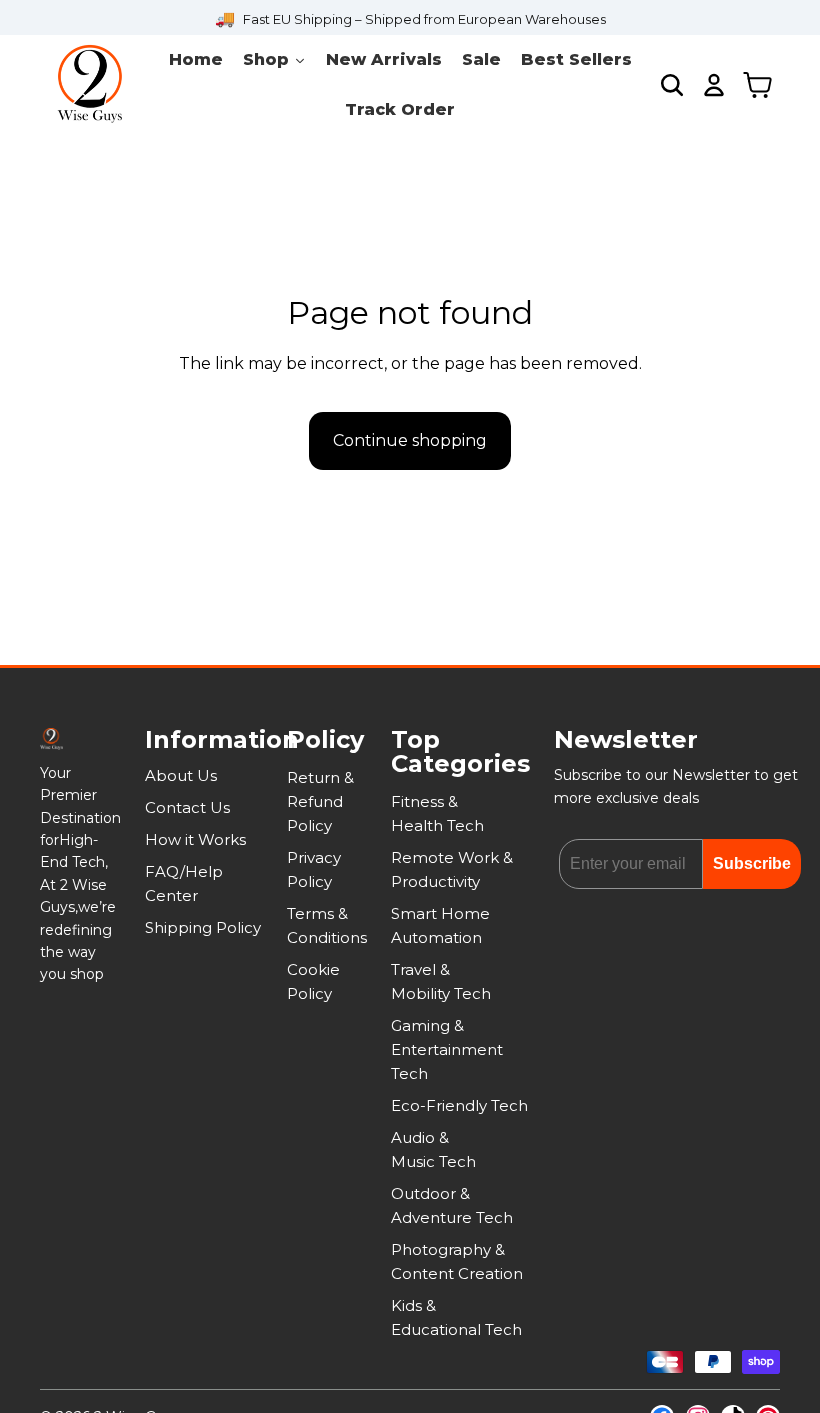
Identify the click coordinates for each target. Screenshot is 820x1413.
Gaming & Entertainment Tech (447, 1049)
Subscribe (752, 863)
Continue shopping (410, 440)
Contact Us (187, 807)
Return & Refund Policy (320, 801)
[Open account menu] (714, 85)
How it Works (195, 839)
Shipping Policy (203, 927)
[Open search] (672, 85)
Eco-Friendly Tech (459, 1105)
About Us (181, 775)
